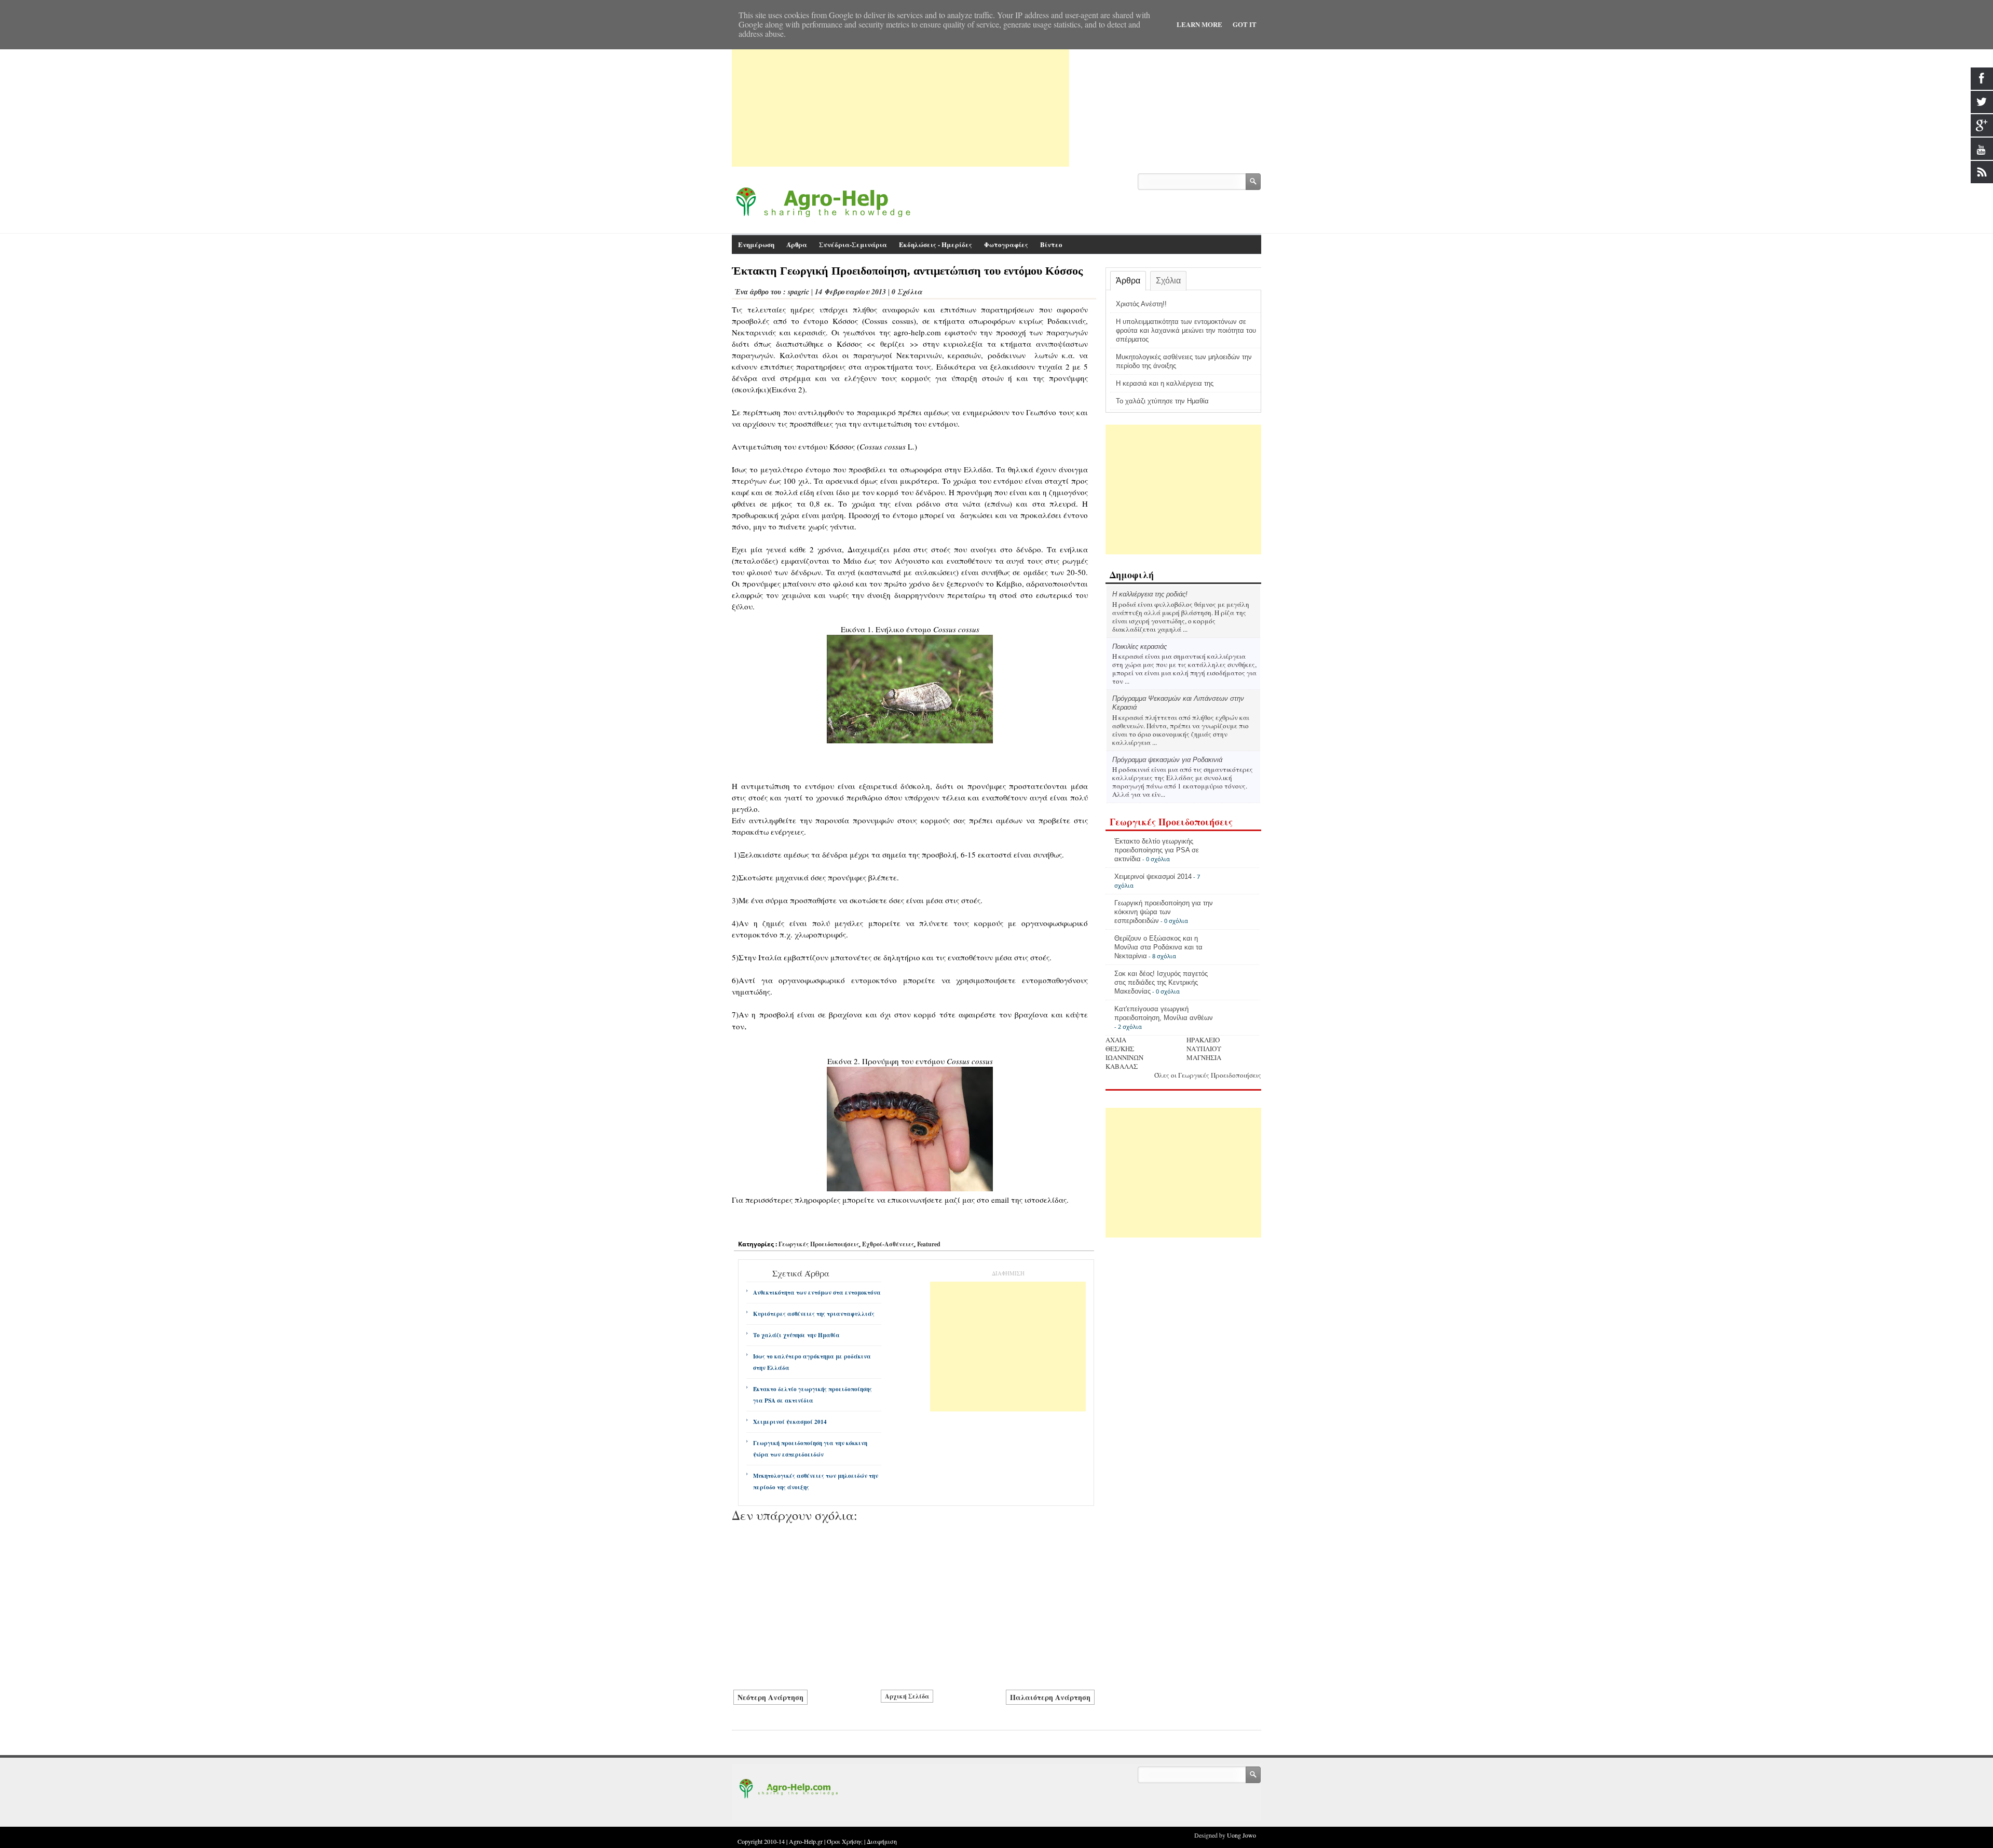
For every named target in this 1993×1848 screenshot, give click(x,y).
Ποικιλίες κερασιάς (1139, 647)
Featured (929, 1244)
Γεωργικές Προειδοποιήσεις (819, 1244)
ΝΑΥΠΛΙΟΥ (1204, 1049)
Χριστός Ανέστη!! (1141, 304)
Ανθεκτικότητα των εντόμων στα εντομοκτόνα (817, 1293)
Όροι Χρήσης (845, 1841)
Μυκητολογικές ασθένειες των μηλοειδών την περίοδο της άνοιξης (816, 1482)
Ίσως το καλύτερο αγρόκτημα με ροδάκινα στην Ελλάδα (812, 1362)
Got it (1245, 24)
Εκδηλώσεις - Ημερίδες (936, 244)
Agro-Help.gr (806, 1841)
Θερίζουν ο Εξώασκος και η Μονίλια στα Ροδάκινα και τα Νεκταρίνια (1158, 947)
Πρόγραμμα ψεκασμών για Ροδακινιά (1167, 760)
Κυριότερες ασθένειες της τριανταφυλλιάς (814, 1314)
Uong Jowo (1241, 1835)
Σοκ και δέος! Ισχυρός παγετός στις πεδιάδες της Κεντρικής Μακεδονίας (1161, 982)
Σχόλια (1168, 281)
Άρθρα (1128, 281)
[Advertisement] (900, 94)
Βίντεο (1051, 244)
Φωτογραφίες (1006, 244)
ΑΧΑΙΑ (1116, 1040)
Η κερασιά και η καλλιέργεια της (1165, 383)
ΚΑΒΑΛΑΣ (1122, 1066)
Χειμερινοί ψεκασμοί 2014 (790, 1422)
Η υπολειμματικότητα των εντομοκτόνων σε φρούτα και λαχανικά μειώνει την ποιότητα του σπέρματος (1186, 330)
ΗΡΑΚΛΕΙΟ (1203, 1040)
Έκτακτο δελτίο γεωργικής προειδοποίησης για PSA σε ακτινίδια (813, 1395)
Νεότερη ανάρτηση (770, 1697)
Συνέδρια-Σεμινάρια (853, 244)
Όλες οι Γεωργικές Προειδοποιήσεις (1208, 1075)
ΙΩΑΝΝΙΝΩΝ (1124, 1057)
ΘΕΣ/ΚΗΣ (1120, 1049)
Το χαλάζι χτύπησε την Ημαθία (796, 1335)
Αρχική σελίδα (907, 1696)
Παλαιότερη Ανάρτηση (1050, 1697)
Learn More (1199, 24)
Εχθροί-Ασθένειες (888, 1244)
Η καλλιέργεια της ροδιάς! (1150, 594)
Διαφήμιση (882, 1841)
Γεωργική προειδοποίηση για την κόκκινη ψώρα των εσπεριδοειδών (810, 1449)
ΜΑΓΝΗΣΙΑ (1204, 1057)
